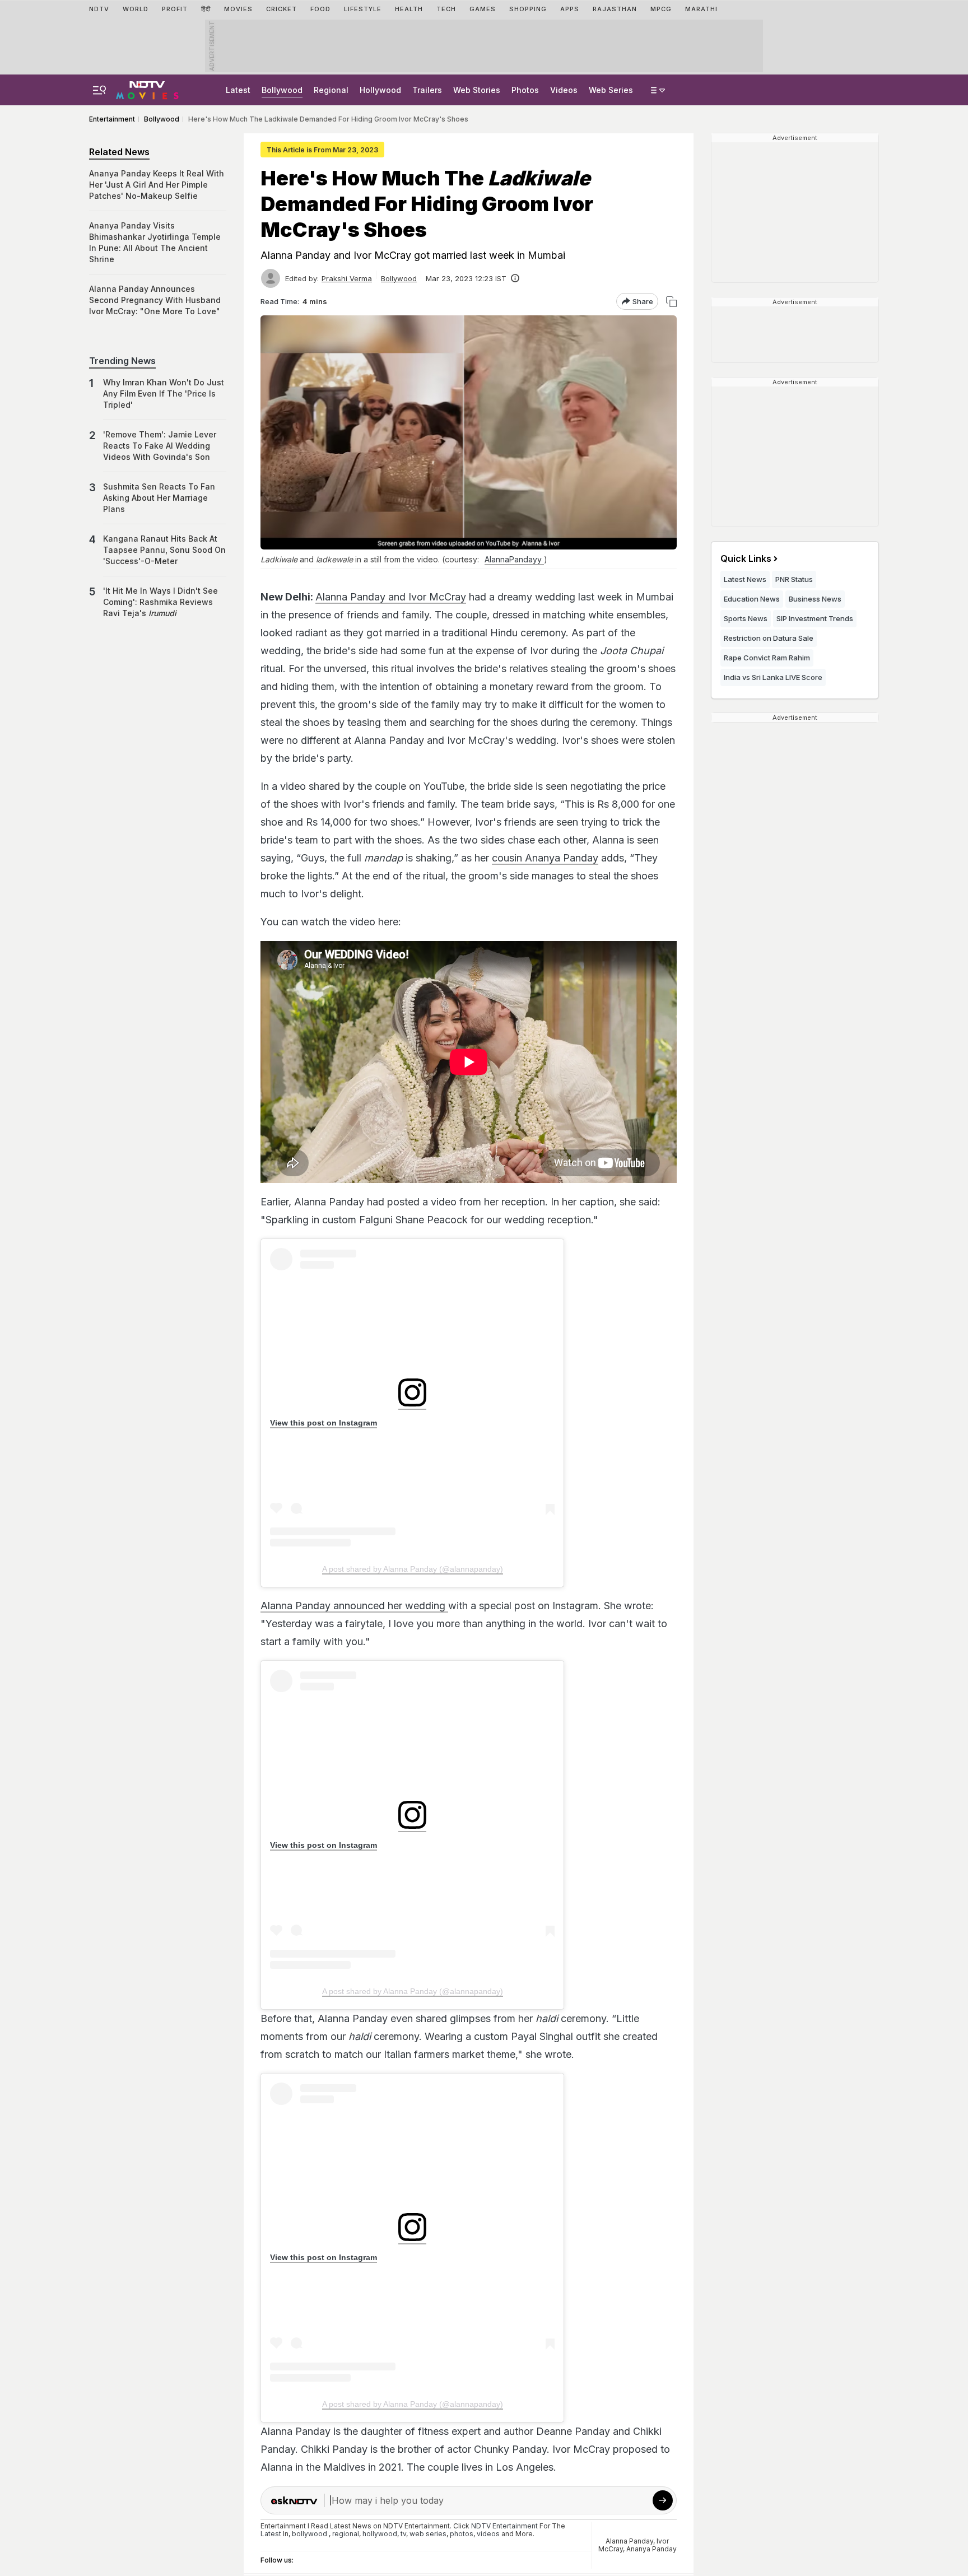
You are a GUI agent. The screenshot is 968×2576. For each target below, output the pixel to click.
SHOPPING (528, 9)
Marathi (701, 9)
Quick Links (746, 558)
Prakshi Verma (347, 278)
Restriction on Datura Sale (769, 638)
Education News (752, 599)
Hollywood (380, 90)
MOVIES (238, 9)
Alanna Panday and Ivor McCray (391, 597)
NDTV (99, 9)
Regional (331, 90)
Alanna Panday (629, 2541)
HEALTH (409, 9)
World (136, 9)
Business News (815, 599)
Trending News (122, 361)
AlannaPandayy (514, 559)
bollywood (310, 2534)
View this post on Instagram (324, 1423)
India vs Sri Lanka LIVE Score (773, 677)
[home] (147, 88)
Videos (564, 90)
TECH (446, 9)
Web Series (611, 90)
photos (462, 2534)
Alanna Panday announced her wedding (354, 1606)
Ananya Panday (651, 2549)
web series (428, 2534)
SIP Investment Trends (815, 618)
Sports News (746, 618)
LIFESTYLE (363, 9)
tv (403, 2534)
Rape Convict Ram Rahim (767, 658)
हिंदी (206, 9)
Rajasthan (615, 9)
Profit (175, 9)
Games (483, 9)
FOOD (320, 9)
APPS (570, 9)
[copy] (671, 302)
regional (346, 2534)
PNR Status (794, 579)
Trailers (427, 90)
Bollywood (282, 90)
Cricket (281, 9)
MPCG (661, 9)
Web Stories (477, 90)
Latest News (745, 579)
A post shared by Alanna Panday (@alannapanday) (413, 1569)
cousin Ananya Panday (545, 858)
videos (488, 2534)
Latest (238, 90)
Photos (525, 90)
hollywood (380, 2534)
